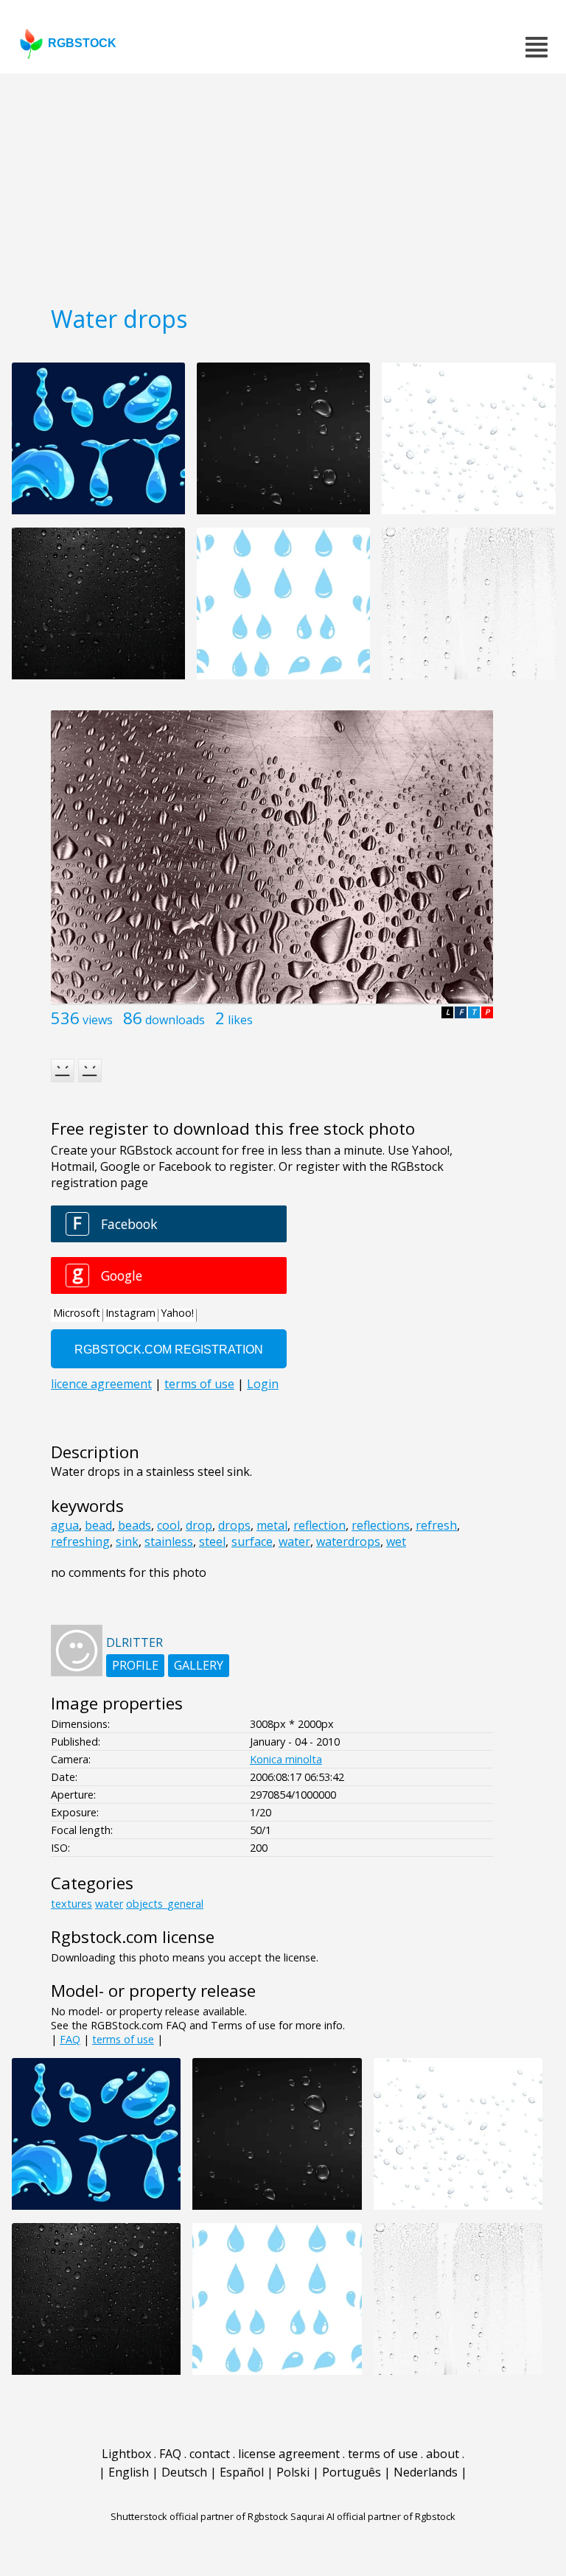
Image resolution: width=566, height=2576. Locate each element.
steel (212, 1541)
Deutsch (184, 2472)
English (129, 2472)
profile (135, 1665)
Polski (293, 2472)
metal (272, 1525)
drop (199, 1525)
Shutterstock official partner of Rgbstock (199, 2516)
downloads (175, 1020)
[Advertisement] (283, 184)
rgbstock (82, 43)
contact (210, 2454)
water (294, 1541)
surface (252, 1541)
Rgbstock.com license (133, 1937)
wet (396, 1541)
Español (242, 2472)
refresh (436, 1525)
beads (134, 1525)
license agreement (289, 2454)
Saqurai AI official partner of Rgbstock (373, 2516)
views (98, 1020)
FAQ (70, 2039)
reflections (381, 1525)
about (443, 2454)
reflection (319, 1525)
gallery (199, 1665)
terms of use (123, 2039)
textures (71, 1904)
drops (234, 1525)
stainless (169, 1541)
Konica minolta (286, 1759)
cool (168, 1525)
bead (98, 1525)
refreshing (80, 1541)
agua (65, 1525)
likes (240, 1020)
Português (352, 2472)
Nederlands (426, 2472)
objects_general (165, 1904)
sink (127, 1541)
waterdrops (348, 1541)
